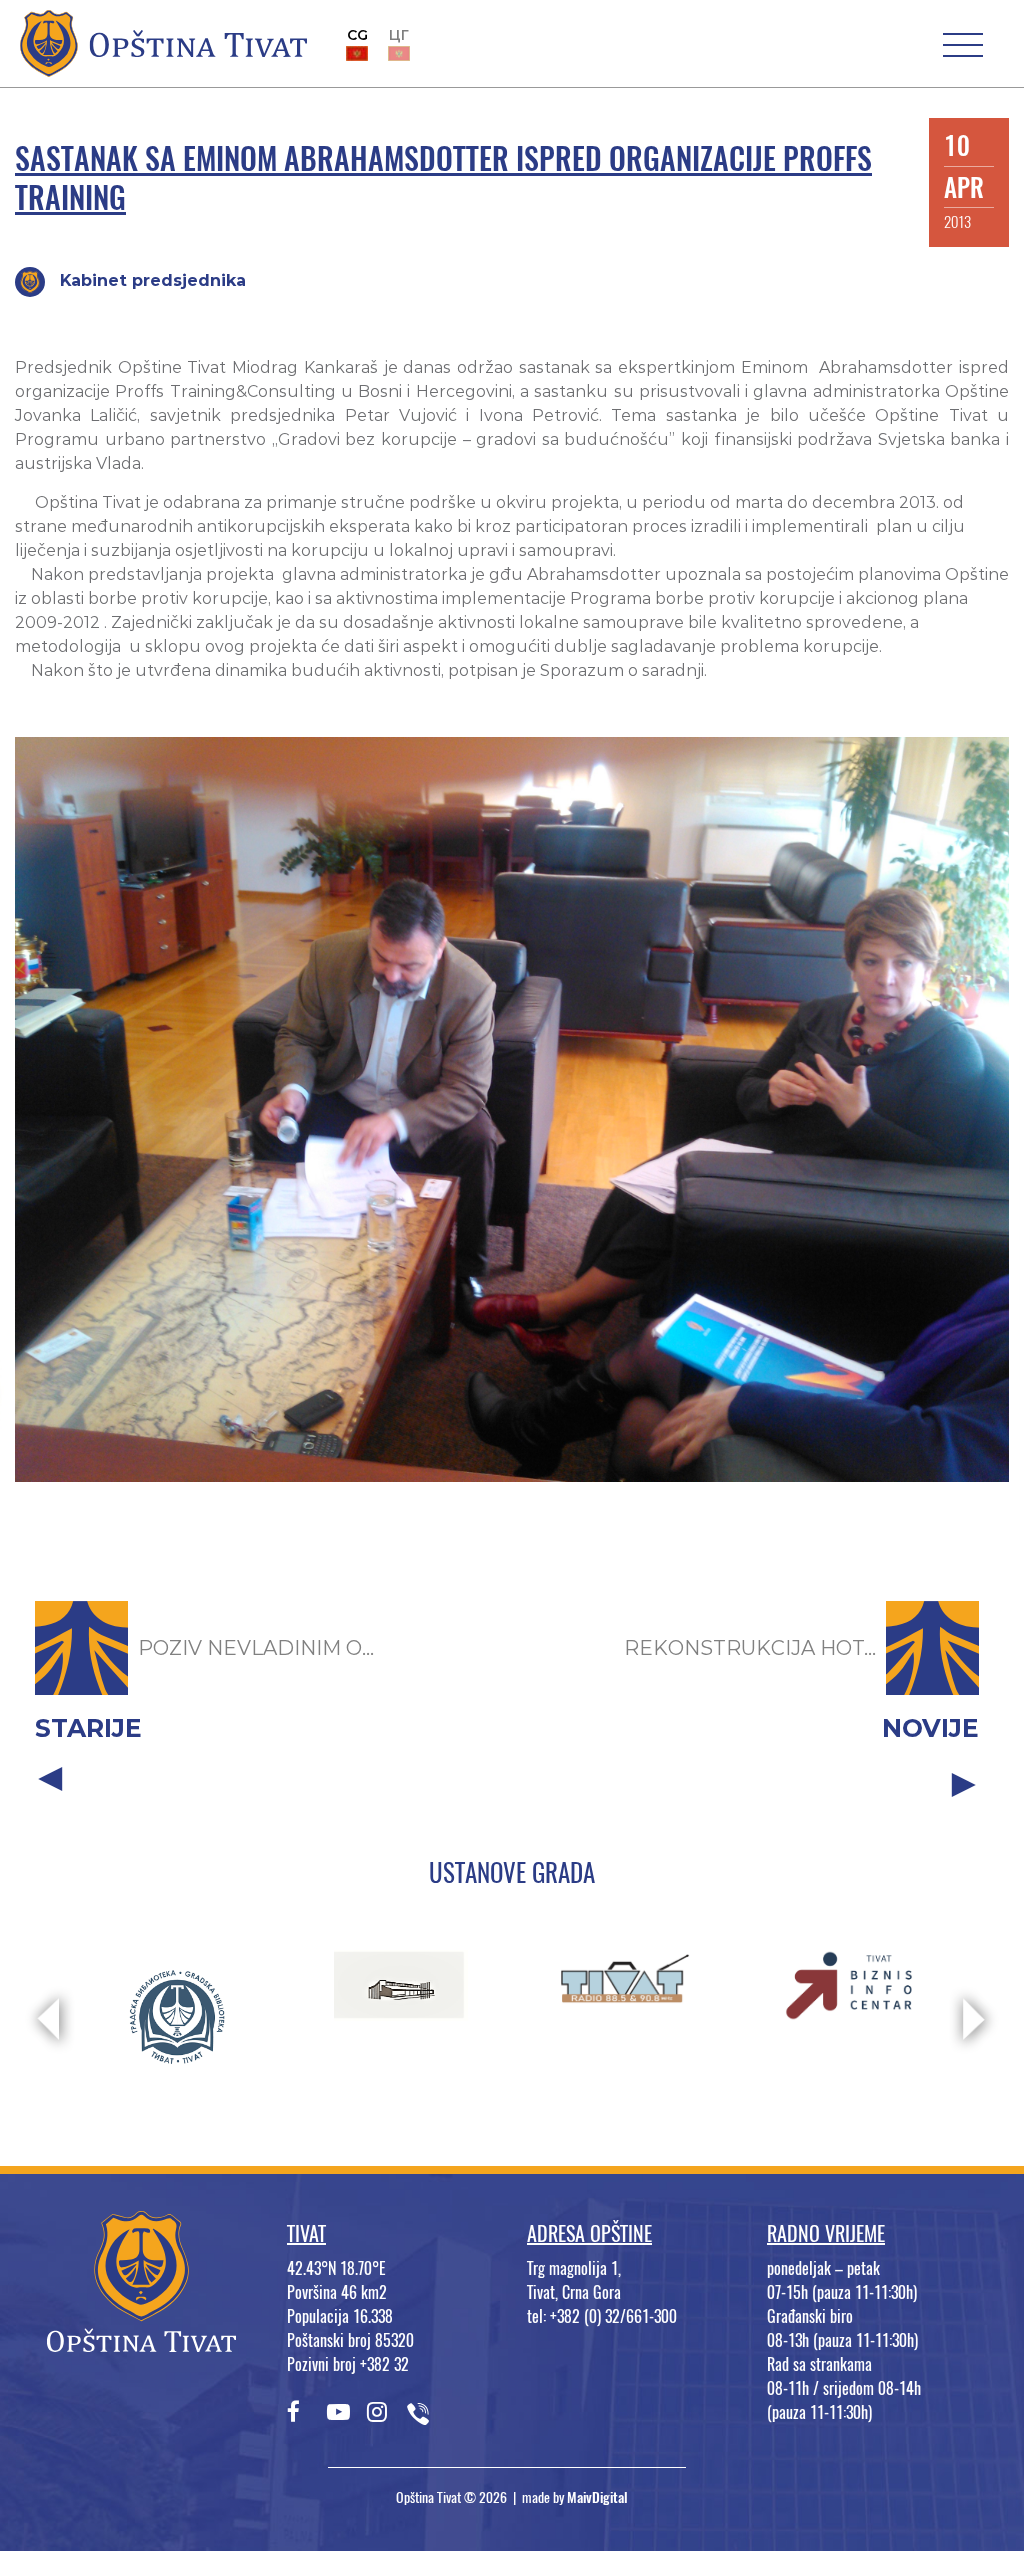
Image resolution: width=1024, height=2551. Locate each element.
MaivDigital (597, 2497)
